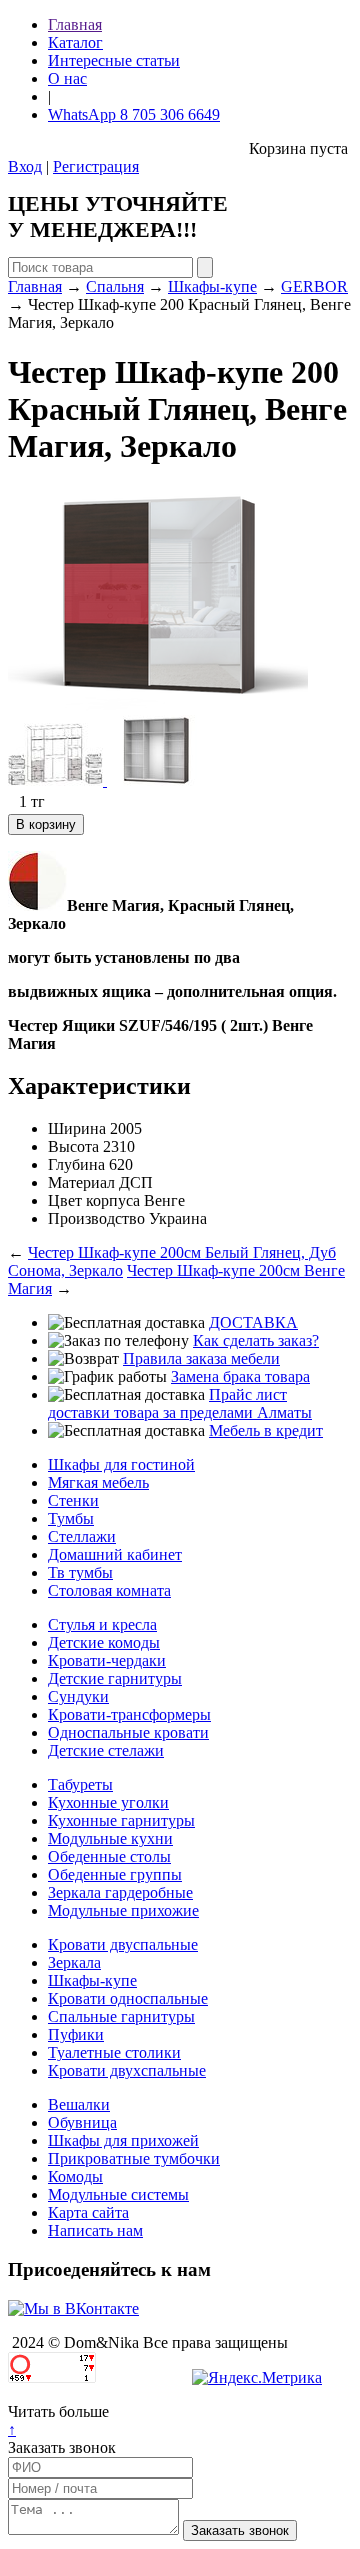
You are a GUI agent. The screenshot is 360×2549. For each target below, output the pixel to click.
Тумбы (71, 1518)
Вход (25, 166)
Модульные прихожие (123, 1910)
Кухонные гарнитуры (121, 1820)
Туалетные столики (114, 2052)
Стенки (73, 1500)
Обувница (82, 2122)
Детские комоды (104, 1642)
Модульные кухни (110, 1838)
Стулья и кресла (102, 1624)
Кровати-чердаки (107, 1660)
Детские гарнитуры (115, 1678)
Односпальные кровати (128, 1732)
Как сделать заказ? (256, 1340)
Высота (73, 1146)
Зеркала (74, 1962)
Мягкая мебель (98, 1482)
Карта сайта (88, 2212)
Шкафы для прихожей (123, 2140)
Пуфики (76, 2034)
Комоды (75, 2176)
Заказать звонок (62, 2447)
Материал (81, 1182)
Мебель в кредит (266, 1430)
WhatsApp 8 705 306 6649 (134, 114)
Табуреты (80, 1784)
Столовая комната (109, 1590)
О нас (67, 78)
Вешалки (79, 2104)
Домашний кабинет (115, 1554)
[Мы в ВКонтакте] (73, 2308)
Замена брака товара (240, 1376)
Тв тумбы (80, 1572)
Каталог (75, 42)
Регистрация (96, 166)
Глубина (76, 1164)
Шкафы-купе (212, 286)
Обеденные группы (115, 1874)
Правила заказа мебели (201, 1358)
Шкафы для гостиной (121, 1464)
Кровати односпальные (128, 1998)
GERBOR (314, 286)
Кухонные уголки (108, 1802)
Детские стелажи (106, 1750)
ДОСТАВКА (253, 1322)
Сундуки (78, 1696)
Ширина (77, 1128)
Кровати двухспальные (127, 2070)
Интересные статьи (114, 60)
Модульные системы (118, 2194)
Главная (75, 24)
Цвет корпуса (94, 1200)
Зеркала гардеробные (120, 1892)
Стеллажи (82, 1536)
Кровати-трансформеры (129, 1714)
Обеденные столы (109, 1856)
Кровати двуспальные (123, 1944)
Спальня (115, 286)
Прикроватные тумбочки (134, 2158)
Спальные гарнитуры (121, 2016)
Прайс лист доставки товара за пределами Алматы (180, 1403)
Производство (96, 1218)
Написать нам (95, 2230)
